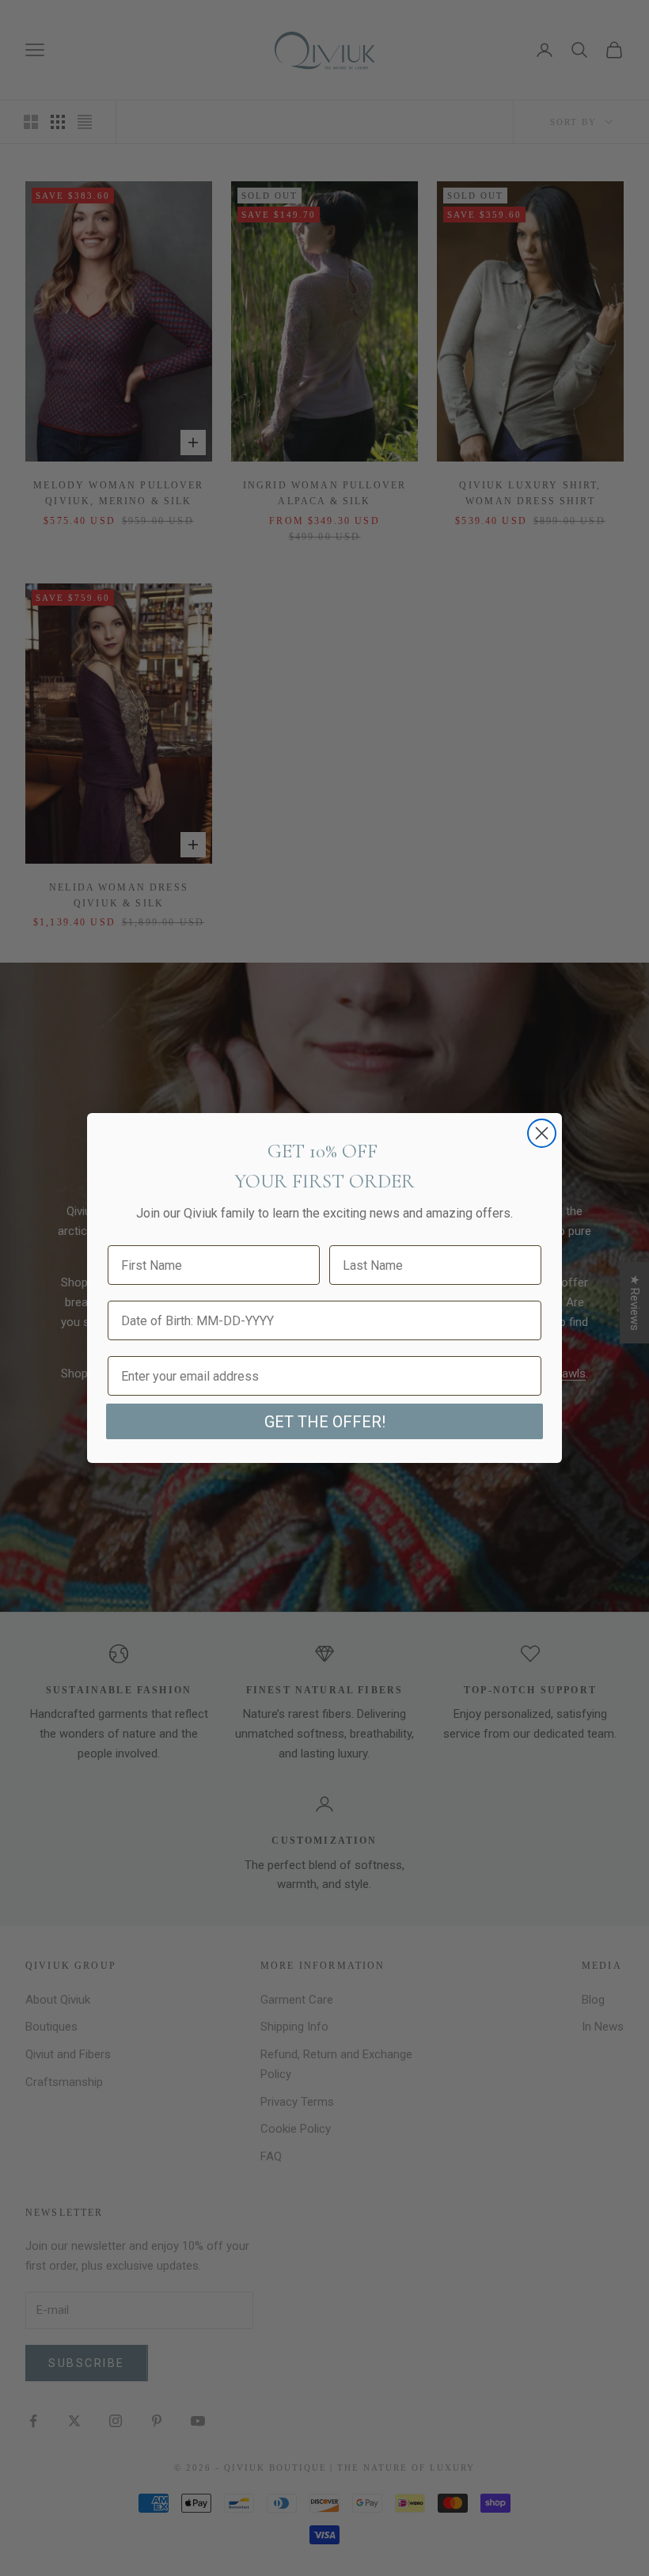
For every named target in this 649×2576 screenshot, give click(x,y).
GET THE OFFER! (325, 1422)
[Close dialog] (542, 1133)
